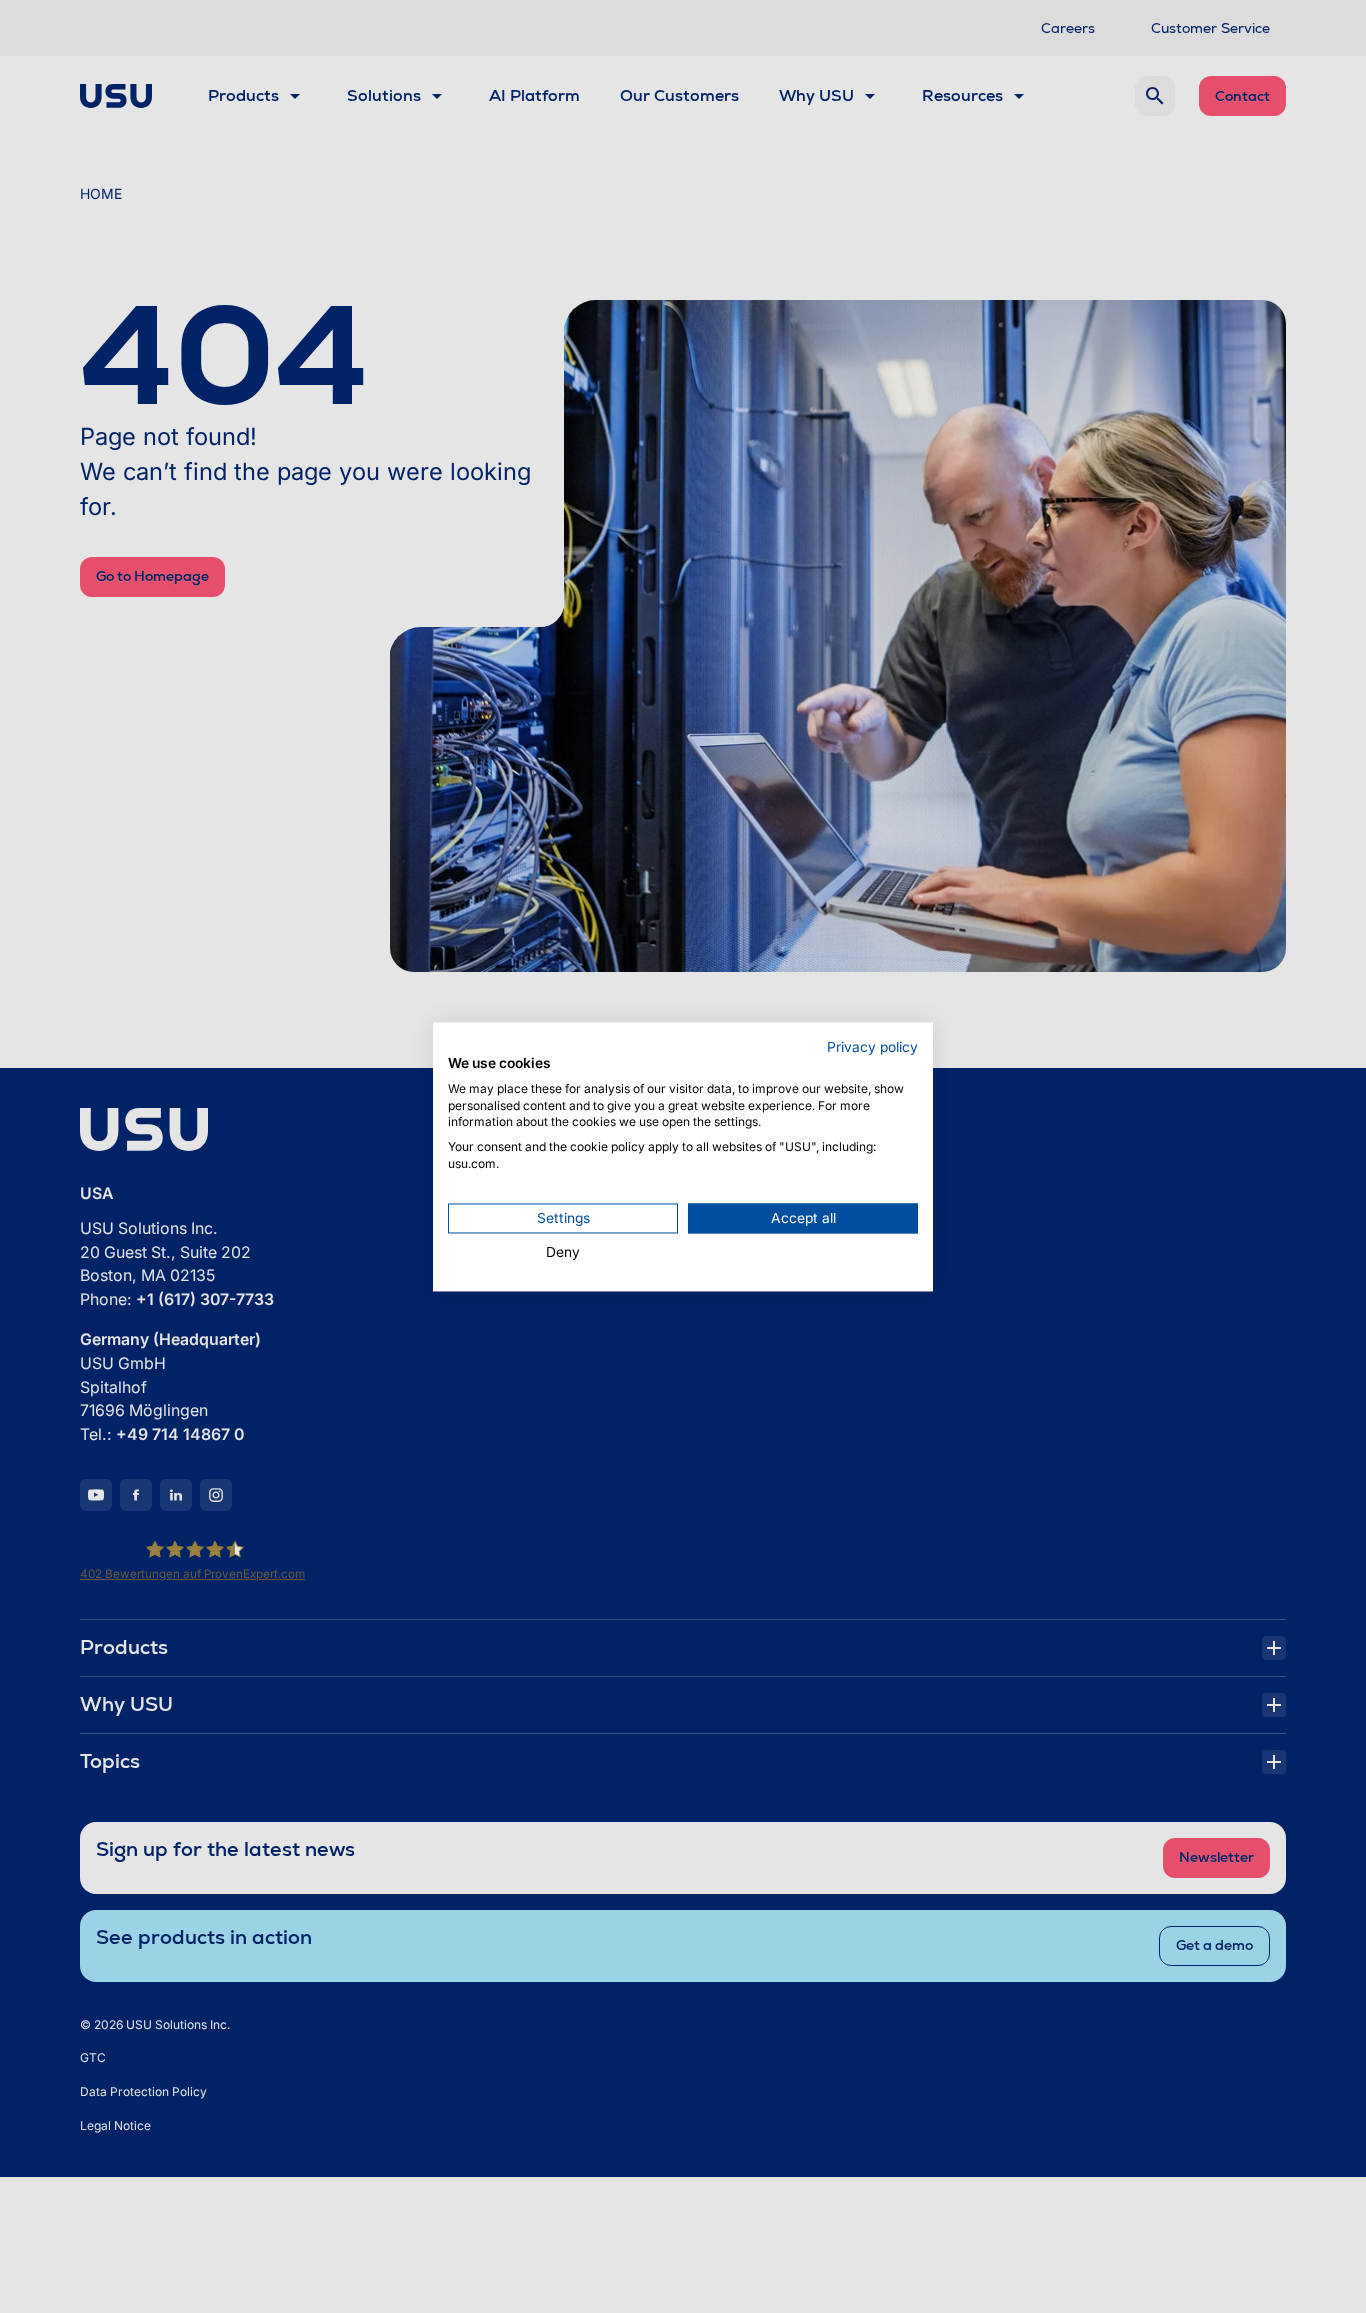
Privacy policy (872, 1047)
